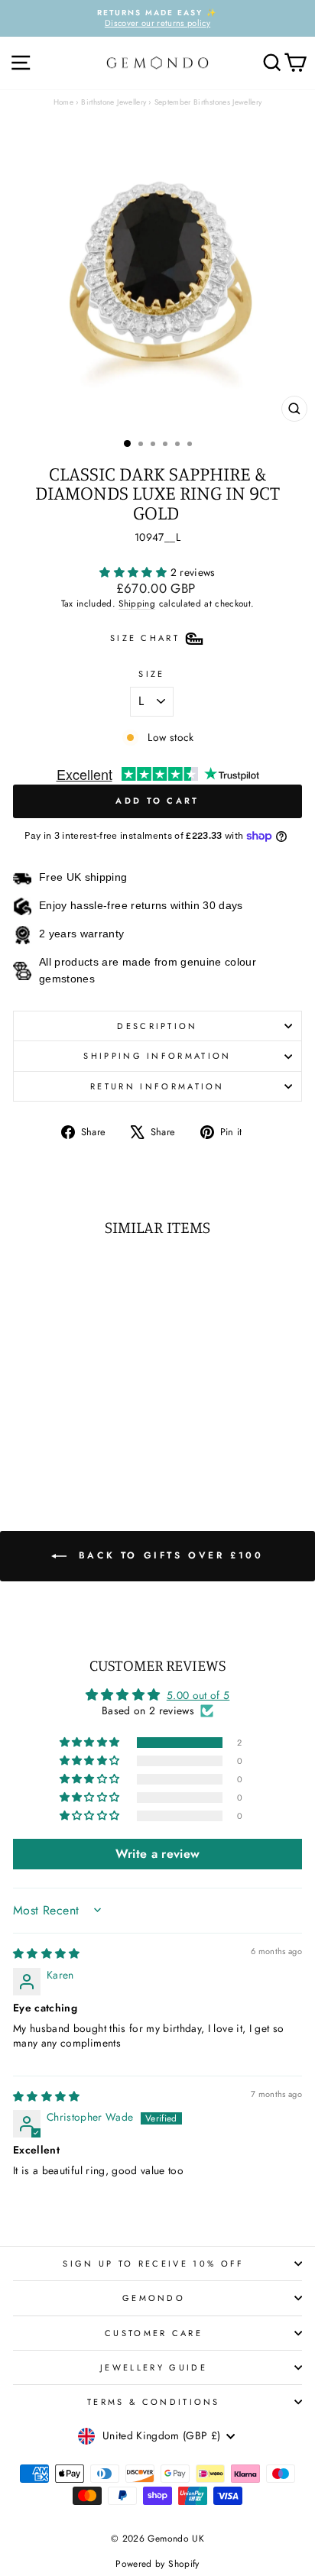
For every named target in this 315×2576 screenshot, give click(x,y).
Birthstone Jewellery (114, 102)
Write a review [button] (158, 1854)
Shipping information (157, 1056)
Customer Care (154, 2333)
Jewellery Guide (154, 2367)
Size (151, 674)
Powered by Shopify (157, 2564)
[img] (47, 1953)
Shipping (137, 603)
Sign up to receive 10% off (153, 2264)
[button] (135, 572)
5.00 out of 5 (198, 1695)
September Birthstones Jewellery (208, 102)
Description (157, 1026)
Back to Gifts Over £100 (168, 1555)
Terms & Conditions (154, 2402)
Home (63, 102)
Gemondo (154, 2298)
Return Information (157, 1086)
